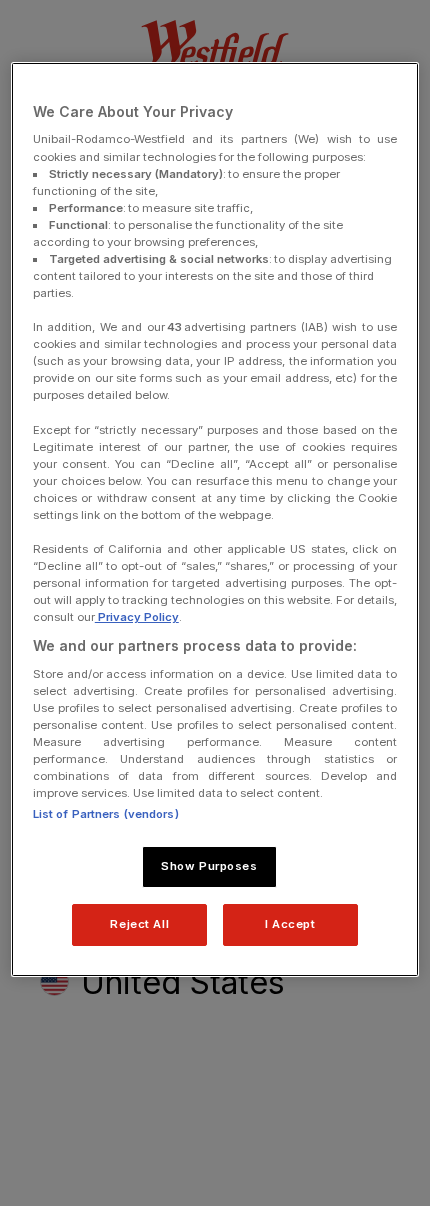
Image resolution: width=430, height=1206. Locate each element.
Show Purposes (209, 866)
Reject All (139, 924)
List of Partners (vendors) (106, 814)
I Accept (290, 924)
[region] (215, 519)
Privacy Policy (137, 617)
